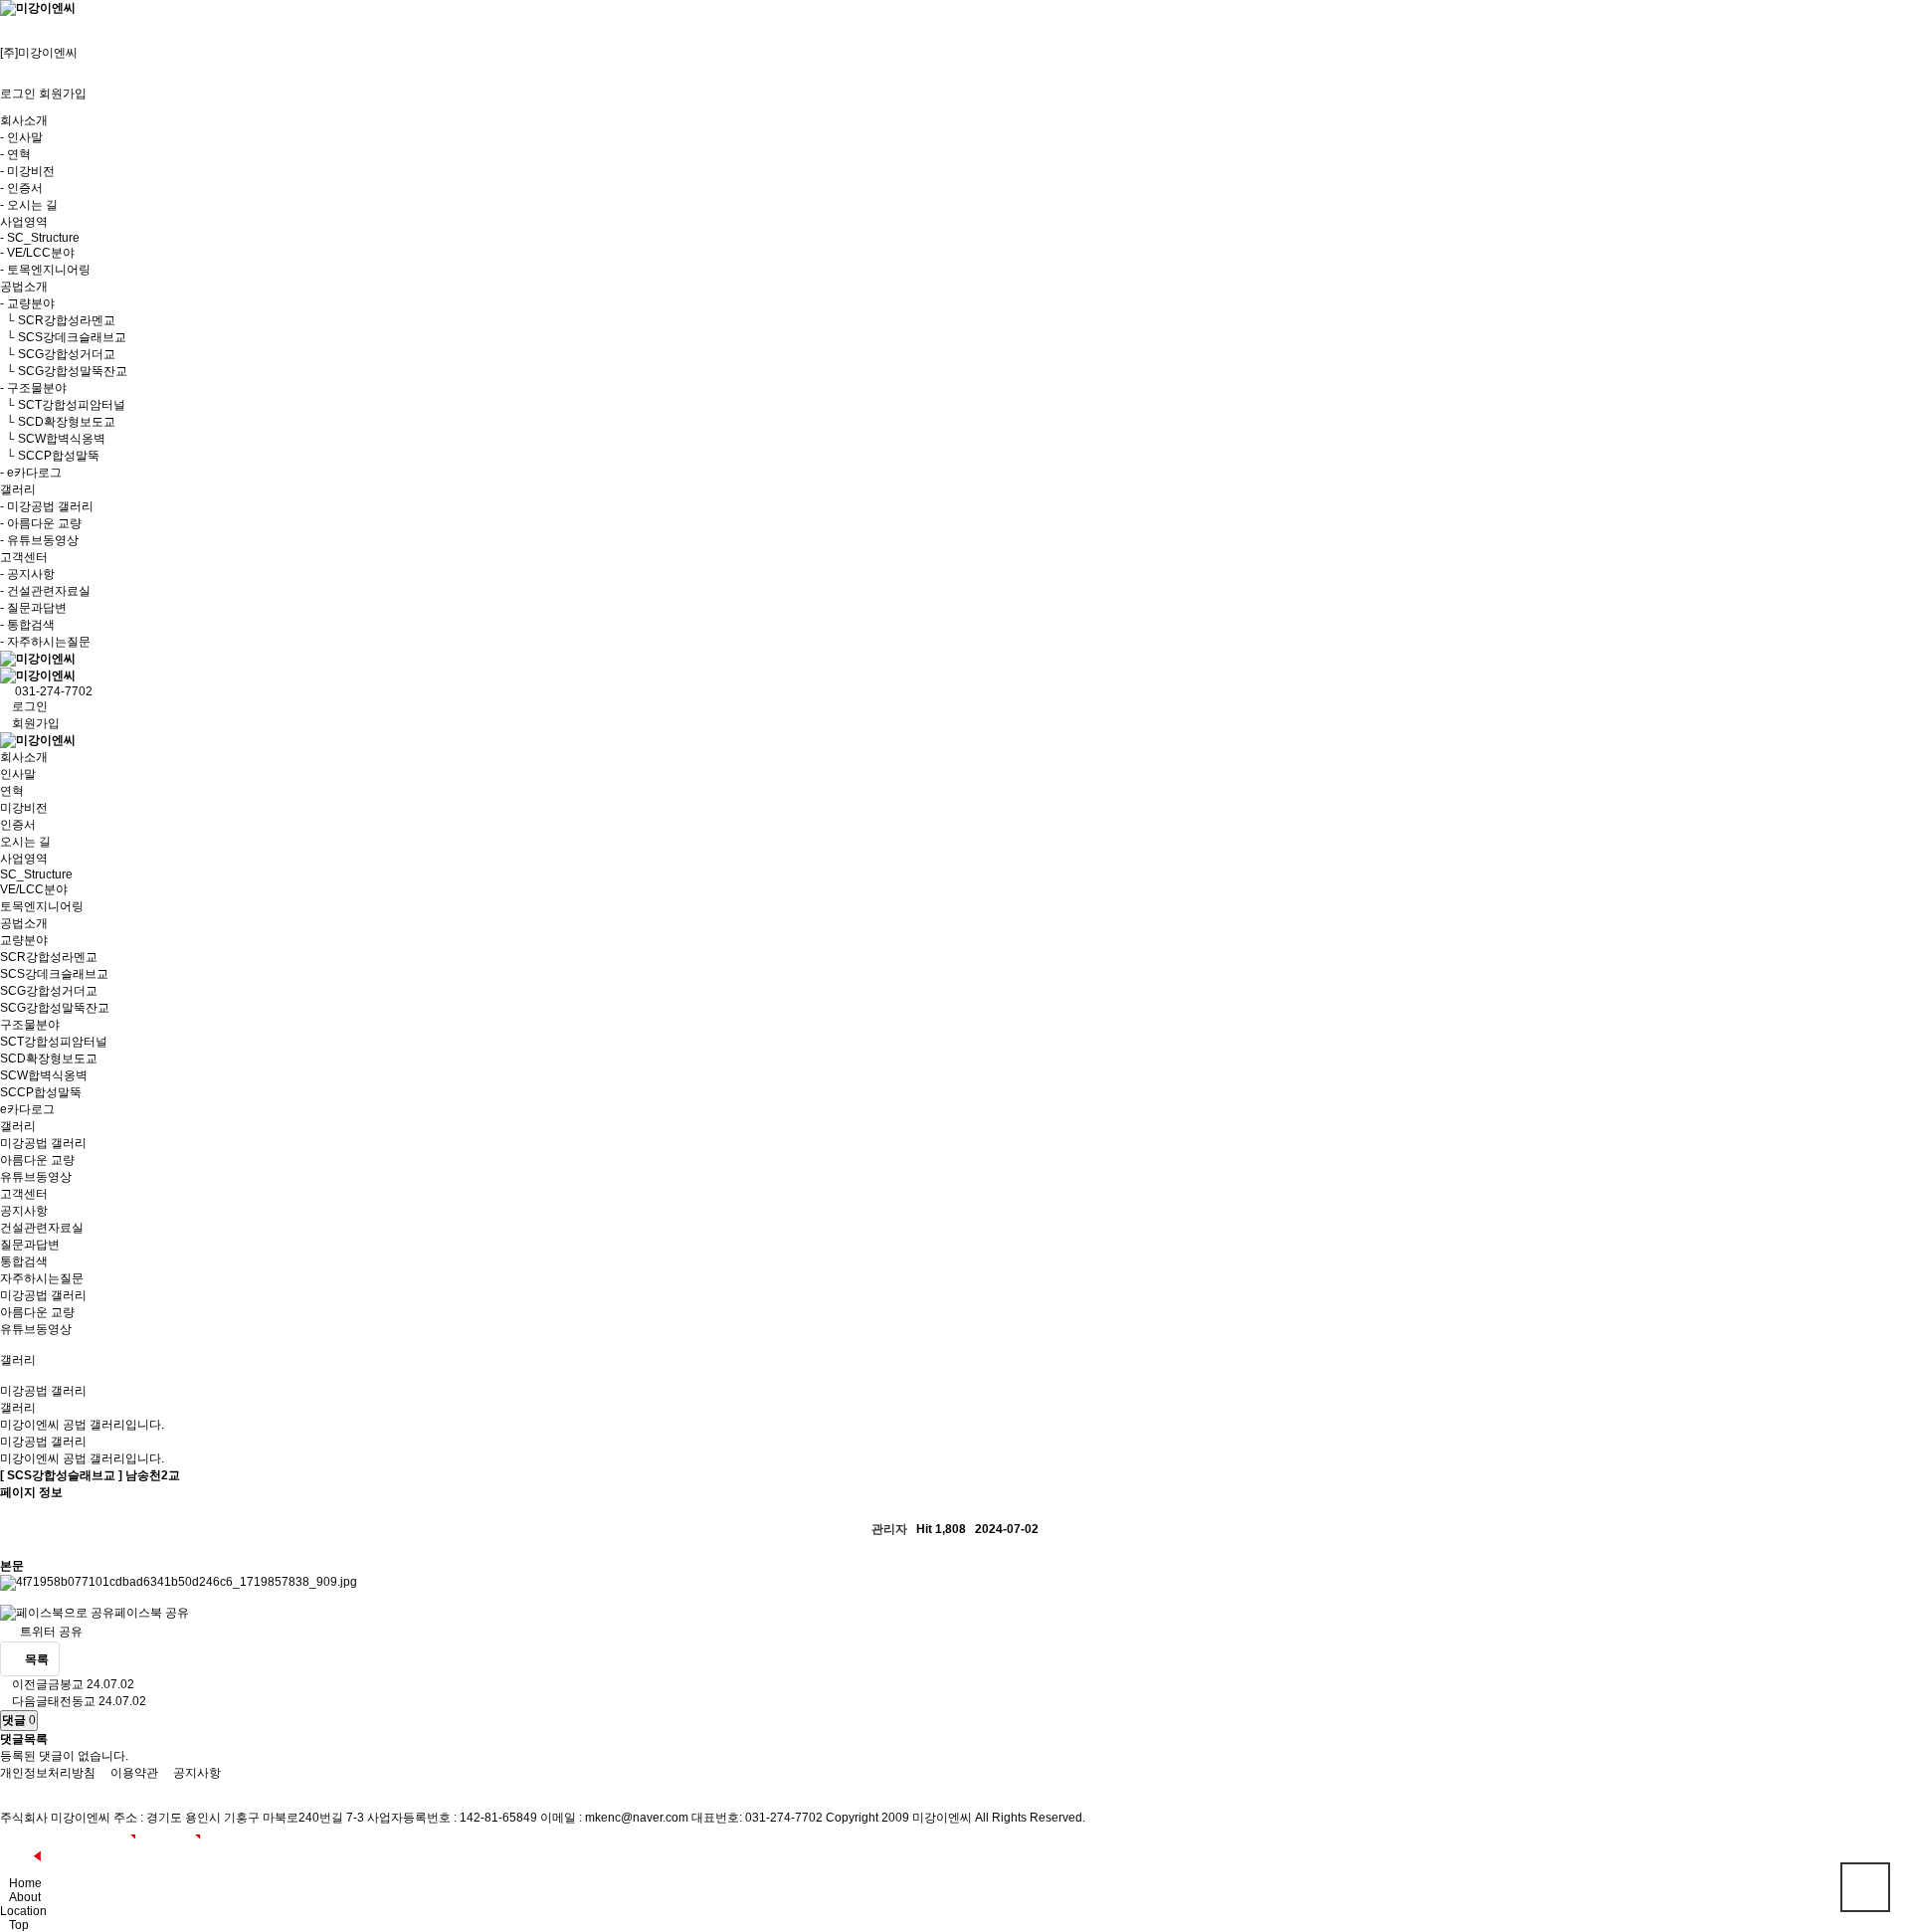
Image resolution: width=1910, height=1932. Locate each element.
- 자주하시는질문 (45, 642)
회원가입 (63, 94)
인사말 (18, 774)
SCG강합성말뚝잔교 (55, 1008)
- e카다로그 (31, 473)
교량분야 (24, 940)
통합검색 (24, 1261)
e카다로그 (27, 1109)
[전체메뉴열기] (4, 24)
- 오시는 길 (29, 205)
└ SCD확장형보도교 (58, 422)
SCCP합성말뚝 (41, 1092)
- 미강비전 (27, 171)
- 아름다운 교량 (41, 523)
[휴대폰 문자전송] (4, 38)
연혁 (12, 791)
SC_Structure (36, 874)
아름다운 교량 (37, 1160)
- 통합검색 (27, 625)
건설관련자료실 (42, 1228)
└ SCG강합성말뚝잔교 (64, 371)
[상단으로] (1865, 1887)
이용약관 (134, 1773)
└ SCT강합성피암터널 (63, 405)
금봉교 (66, 1684)
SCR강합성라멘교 (49, 957)
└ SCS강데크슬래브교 (63, 337)
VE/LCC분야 (34, 889)
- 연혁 (15, 154)
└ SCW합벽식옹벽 (53, 439)
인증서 (18, 825)
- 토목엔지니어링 (45, 270)
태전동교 (72, 1701)
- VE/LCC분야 (37, 253)
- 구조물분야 (33, 388)
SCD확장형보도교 (49, 1059)
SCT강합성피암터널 (54, 1042)
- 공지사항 (27, 574)
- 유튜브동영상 (39, 540)
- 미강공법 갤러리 (47, 506)
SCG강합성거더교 (49, 991)
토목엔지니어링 (42, 906)
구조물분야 (30, 1025)
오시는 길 (25, 842)
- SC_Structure (40, 238)
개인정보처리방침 (48, 1773)
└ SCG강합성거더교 (58, 354)
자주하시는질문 (42, 1278)
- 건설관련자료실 (45, 591)
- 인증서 (21, 188)
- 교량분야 (27, 303)
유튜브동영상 (36, 1177)
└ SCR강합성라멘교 (58, 320)
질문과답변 (30, 1245)
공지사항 (24, 1211)
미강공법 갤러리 (43, 1143)
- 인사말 (21, 137)
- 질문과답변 (33, 608)
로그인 (18, 94)
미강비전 (24, 808)
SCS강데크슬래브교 (54, 974)
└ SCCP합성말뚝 (50, 456)
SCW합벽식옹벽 (44, 1075)
